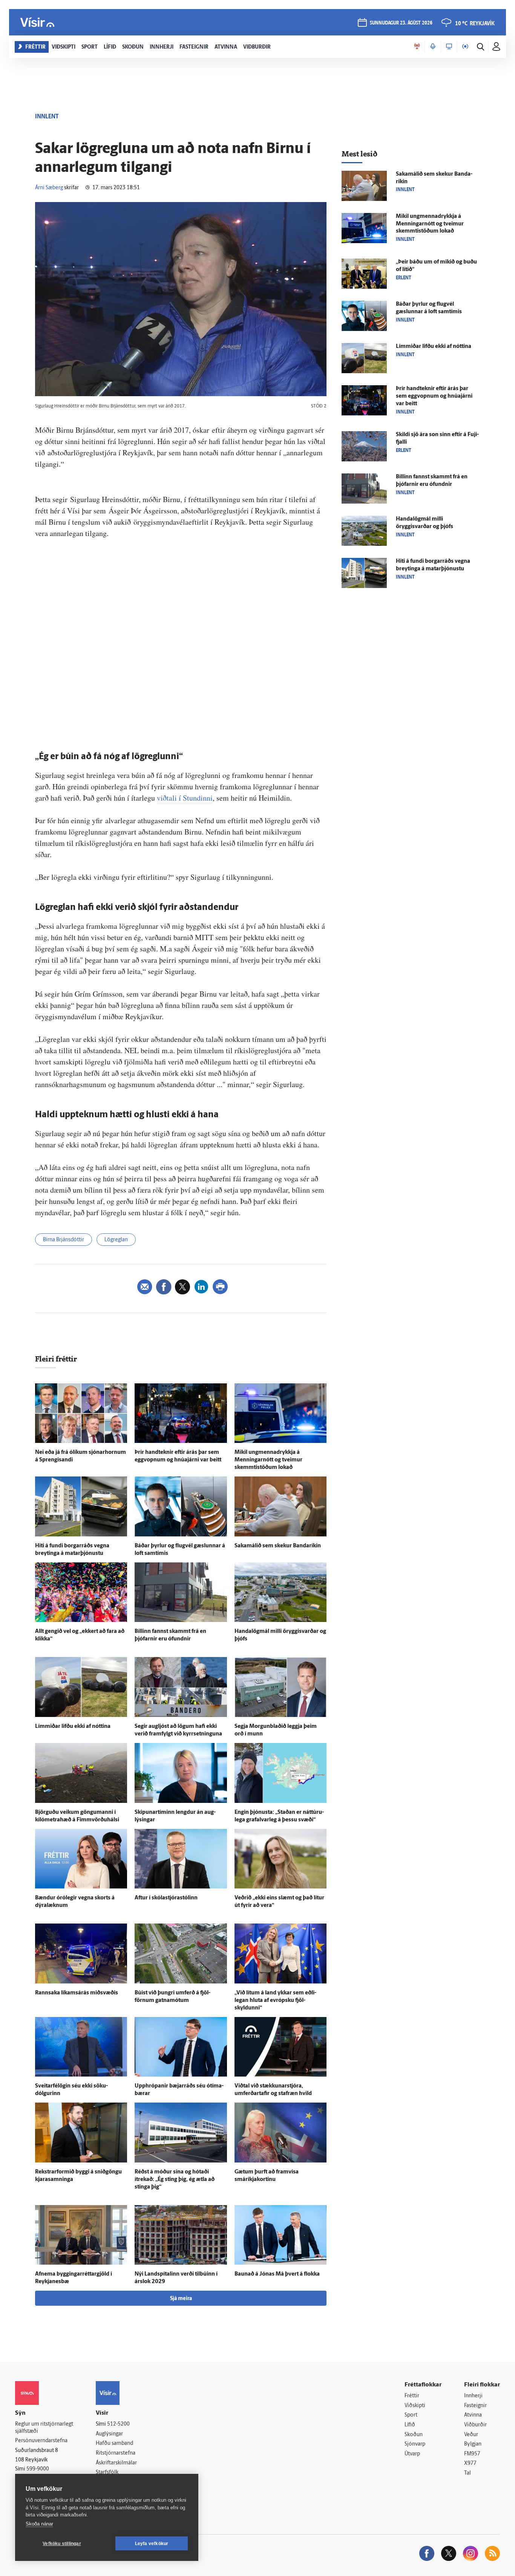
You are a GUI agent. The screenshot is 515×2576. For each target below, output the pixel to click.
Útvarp (412, 2454)
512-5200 (118, 2424)
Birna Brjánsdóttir (64, 1240)
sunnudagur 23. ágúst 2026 (401, 23)
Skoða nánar (39, 2524)
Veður (471, 2435)
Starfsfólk (107, 2473)
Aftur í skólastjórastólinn (166, 1898)
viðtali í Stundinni (185, 798)
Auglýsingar (109, 2434)
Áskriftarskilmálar (116, 2463)
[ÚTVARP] (465, 47)
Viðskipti (415, 2406)
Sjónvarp (415, 2444)
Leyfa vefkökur (152, 2544)
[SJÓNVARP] (449, 47)
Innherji (473, 2396)
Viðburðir (475, 2425)
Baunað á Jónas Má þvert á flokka (277, 2274)
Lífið (410, 2425)
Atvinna (473, 2415)
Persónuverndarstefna (41, 2441)
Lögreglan (116, 1240)
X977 (470, 2463)
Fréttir (412, 2396)
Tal (467, 2473)
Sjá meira (181, 2299)
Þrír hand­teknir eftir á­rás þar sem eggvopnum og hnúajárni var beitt (434, 396)
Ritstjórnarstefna (116, 2453)
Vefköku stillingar (62, 2544)
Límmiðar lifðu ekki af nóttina (73, 1727)
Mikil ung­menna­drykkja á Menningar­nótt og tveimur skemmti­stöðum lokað (268, 1460)
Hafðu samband (114, 2444)
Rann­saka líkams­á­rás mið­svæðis (77, 1993)
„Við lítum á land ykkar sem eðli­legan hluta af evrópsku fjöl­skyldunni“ (275, 2001)
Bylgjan (473, 2444)
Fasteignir (475, 2406)
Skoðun (414, 2435)
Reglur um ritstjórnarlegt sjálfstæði (44, 2428)
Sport (411, 2415)
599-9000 (38, 2469)
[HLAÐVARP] (433, 47)
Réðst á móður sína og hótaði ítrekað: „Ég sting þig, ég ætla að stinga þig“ (175, 2180)
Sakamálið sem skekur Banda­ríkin (278, 1546)
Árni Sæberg (49, 188)
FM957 (472, 2454)
